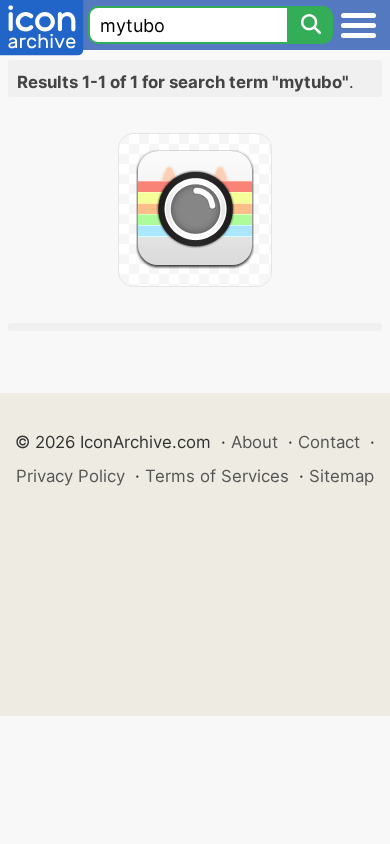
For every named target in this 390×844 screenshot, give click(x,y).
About (254, 442)
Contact (329, 442)
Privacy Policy (70, 476)
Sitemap (341, 476)
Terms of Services (217, 476)
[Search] (310, 25)
